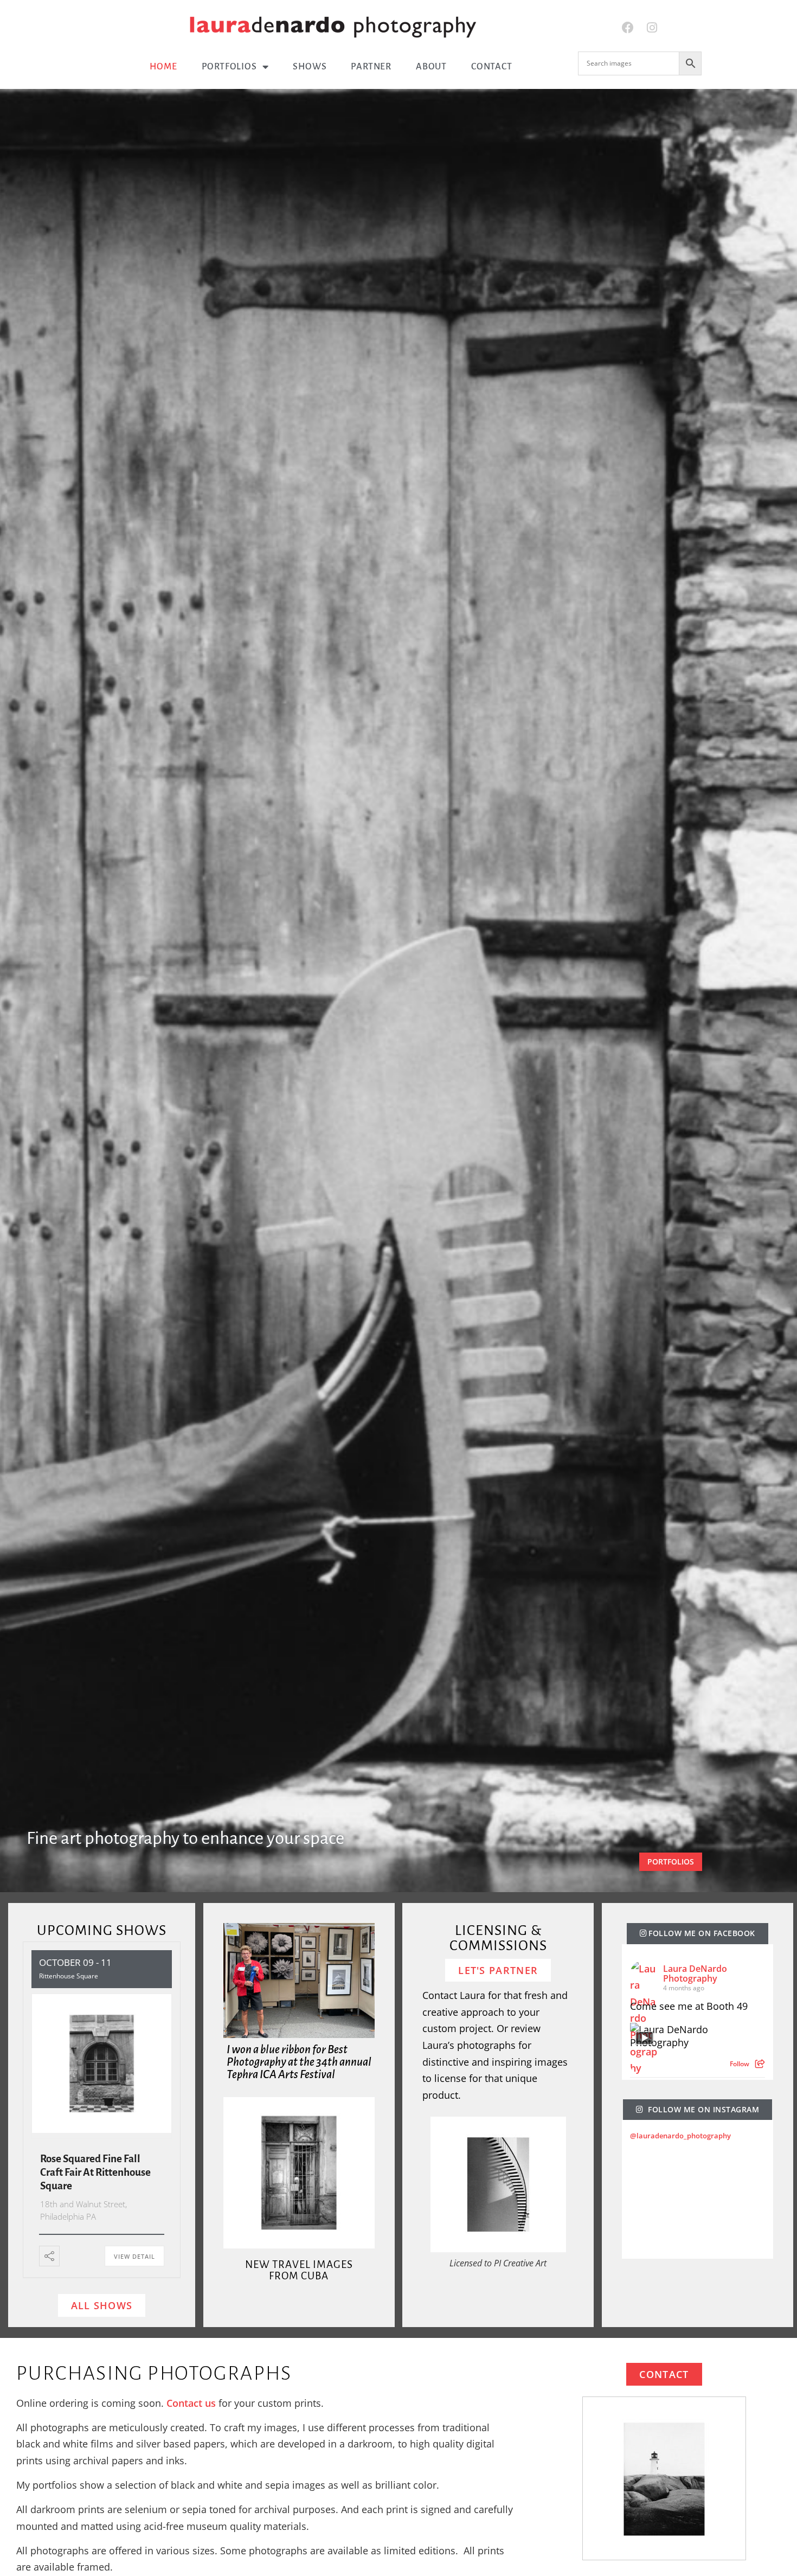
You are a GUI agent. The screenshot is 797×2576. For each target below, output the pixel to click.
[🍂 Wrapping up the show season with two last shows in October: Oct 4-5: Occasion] (751, 2230)
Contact (492, 67)
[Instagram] (652, 28)
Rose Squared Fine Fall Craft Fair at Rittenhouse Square (95, 2172)
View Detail (134, 2256)
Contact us (191, 2403)
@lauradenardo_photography (680, 2136)
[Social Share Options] (760, 2064)
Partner (371, 67)
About (431, 67)
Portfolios (229, 67)
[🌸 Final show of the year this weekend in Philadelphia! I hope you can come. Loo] (657, 2230)
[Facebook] (628, 28)
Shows (310, 67)
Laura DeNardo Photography (695, 1973)
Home (163, 67)
